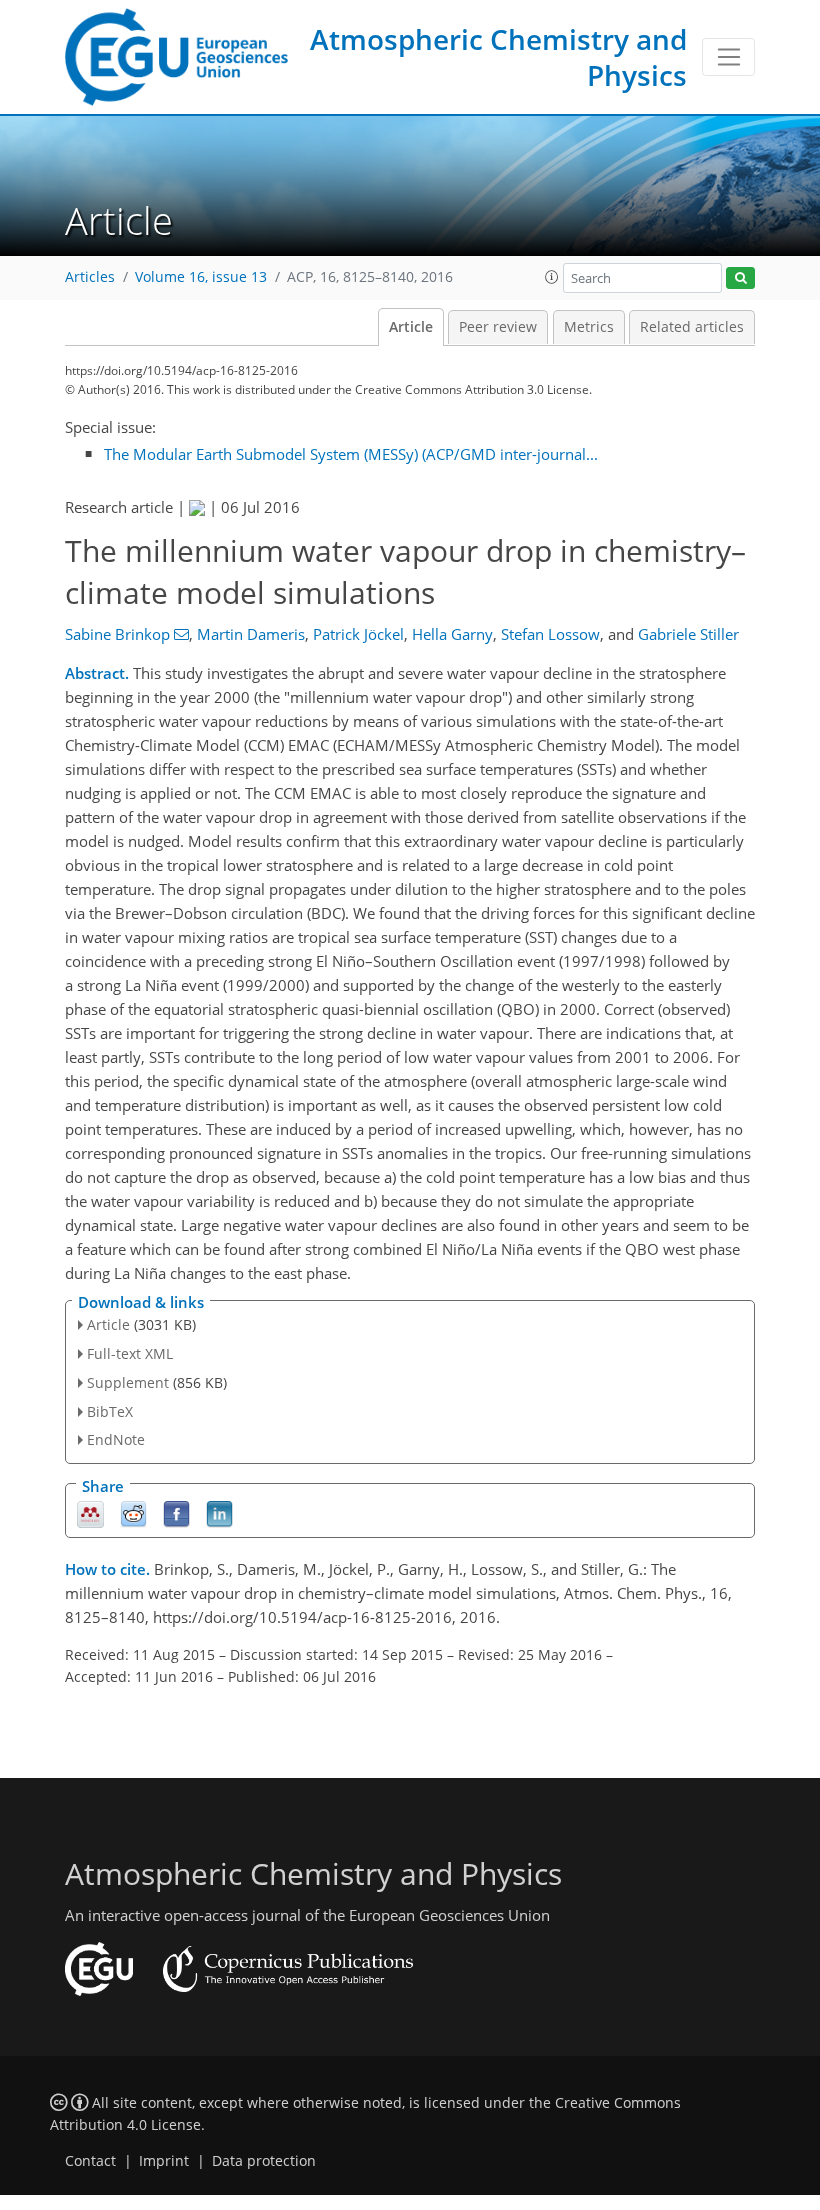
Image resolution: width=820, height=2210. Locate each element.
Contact (90, 2161)
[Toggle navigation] (728, 57)
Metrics (589, 327)
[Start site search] (740, 278)
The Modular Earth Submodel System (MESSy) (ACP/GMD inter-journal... (351, 454)
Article (411, 327)
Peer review (498, 327)
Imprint (164, 2161)
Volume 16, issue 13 (201, 277)
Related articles (692, 327)
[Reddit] (133, 1513)
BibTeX (110, 1411)
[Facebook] (176, 1513)
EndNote (116, 1439)
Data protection (264, 2161)
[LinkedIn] (219, 1513)
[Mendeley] (90, 1513)
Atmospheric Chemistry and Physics (498, 57)
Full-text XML (130, 1353)
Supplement (128, 1382)
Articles (90, 277)
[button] (552, 277)
